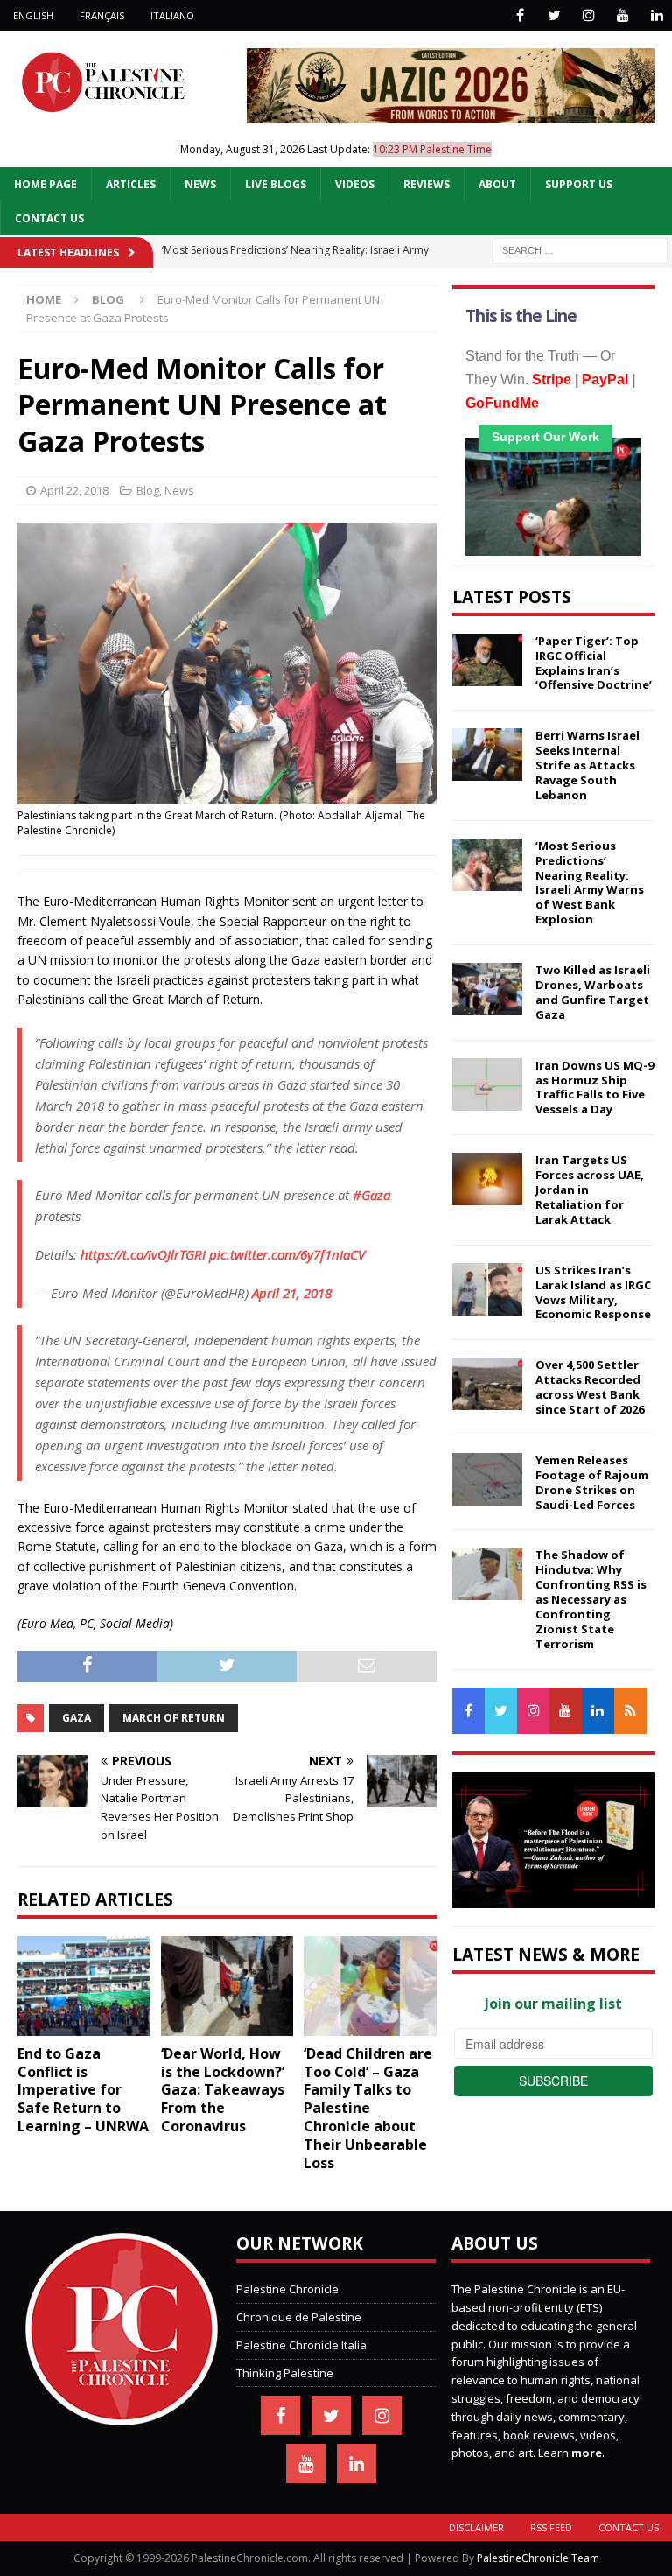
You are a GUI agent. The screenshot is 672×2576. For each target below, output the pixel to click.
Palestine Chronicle (287, 2289)
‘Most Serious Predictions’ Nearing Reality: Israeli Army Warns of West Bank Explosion (590, 882)
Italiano (172, 15)
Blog (148, 490)
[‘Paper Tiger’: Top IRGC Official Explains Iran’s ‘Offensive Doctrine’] (487, 660)
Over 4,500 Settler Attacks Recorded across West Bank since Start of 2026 (590, 1387)
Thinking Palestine (285, 2373)
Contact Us (49, 218)
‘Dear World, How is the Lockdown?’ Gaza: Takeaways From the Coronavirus (223, 2090)
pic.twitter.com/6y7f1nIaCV (287, 1254)
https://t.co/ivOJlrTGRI (143, 1254)
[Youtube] (623, 15)
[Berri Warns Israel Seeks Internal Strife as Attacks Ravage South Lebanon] (487, 755)
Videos (355, 184)
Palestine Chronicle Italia (301, 2345)
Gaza (77, 1718)
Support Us (579, 184)
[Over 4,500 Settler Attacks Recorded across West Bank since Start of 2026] (487, 1384)
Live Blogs (276, 184)
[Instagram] (588, 15)
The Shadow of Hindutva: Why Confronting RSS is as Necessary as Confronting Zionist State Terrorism (591, 1599)
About (497, 184)
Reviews (427, 184)
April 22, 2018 (74, 490)
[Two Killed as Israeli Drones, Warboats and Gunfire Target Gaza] (487, 989)
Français (102, 15)
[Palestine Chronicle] (122, 2417)
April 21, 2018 (292, 1293)
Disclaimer (476, 2527)
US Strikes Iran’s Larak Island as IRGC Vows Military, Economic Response (593, 1292)
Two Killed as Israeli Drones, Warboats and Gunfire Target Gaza (593, 992)
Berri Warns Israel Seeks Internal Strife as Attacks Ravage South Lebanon (588, 765)
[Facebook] (520, 15)
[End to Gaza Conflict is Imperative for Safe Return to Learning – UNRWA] (84, 1986)
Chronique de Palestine (299, 2317)
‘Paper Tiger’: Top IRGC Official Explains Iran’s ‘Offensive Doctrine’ (594, 663)
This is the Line (521, 316)
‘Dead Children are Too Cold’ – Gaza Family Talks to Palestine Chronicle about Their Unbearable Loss (368, 2108)
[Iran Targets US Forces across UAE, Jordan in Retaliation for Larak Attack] (487, 1179)
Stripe (552, 379)
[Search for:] (580, 249)
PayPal (605, 379)
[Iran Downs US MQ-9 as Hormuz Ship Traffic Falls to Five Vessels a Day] (487, 1084)
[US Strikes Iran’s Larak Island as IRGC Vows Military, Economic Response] (487, 1289)
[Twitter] (554, 15)
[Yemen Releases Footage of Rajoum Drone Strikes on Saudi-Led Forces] (487, 1479)
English (33, 15)
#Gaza (371, 1195)
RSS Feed (551, 2527)
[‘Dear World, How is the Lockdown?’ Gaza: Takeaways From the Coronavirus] (227, 1986)
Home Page (45, 184)
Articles (131, 184)
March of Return (174, 1718)
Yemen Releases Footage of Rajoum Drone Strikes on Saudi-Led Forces (592, 1482)
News (200, 184)
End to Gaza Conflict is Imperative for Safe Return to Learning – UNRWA (83, 2090)
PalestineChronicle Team (538, 2558)
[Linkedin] (657, 15)
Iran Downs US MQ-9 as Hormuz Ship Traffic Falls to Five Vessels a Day (595, 1088)
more (587, 2453)
